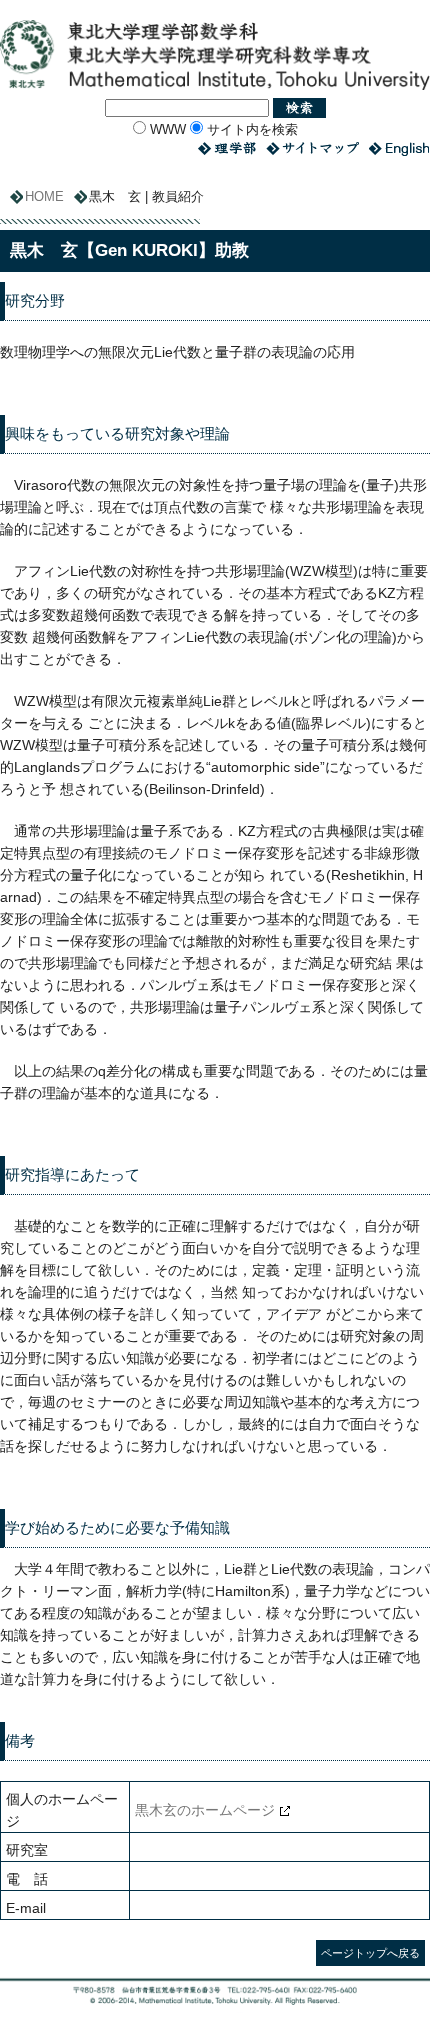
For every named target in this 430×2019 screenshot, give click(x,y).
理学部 (227, 148)
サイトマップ (312, 148)
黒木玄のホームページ (205, 1810)
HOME (44, 197)
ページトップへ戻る (370, 1953)
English (399, 148)
